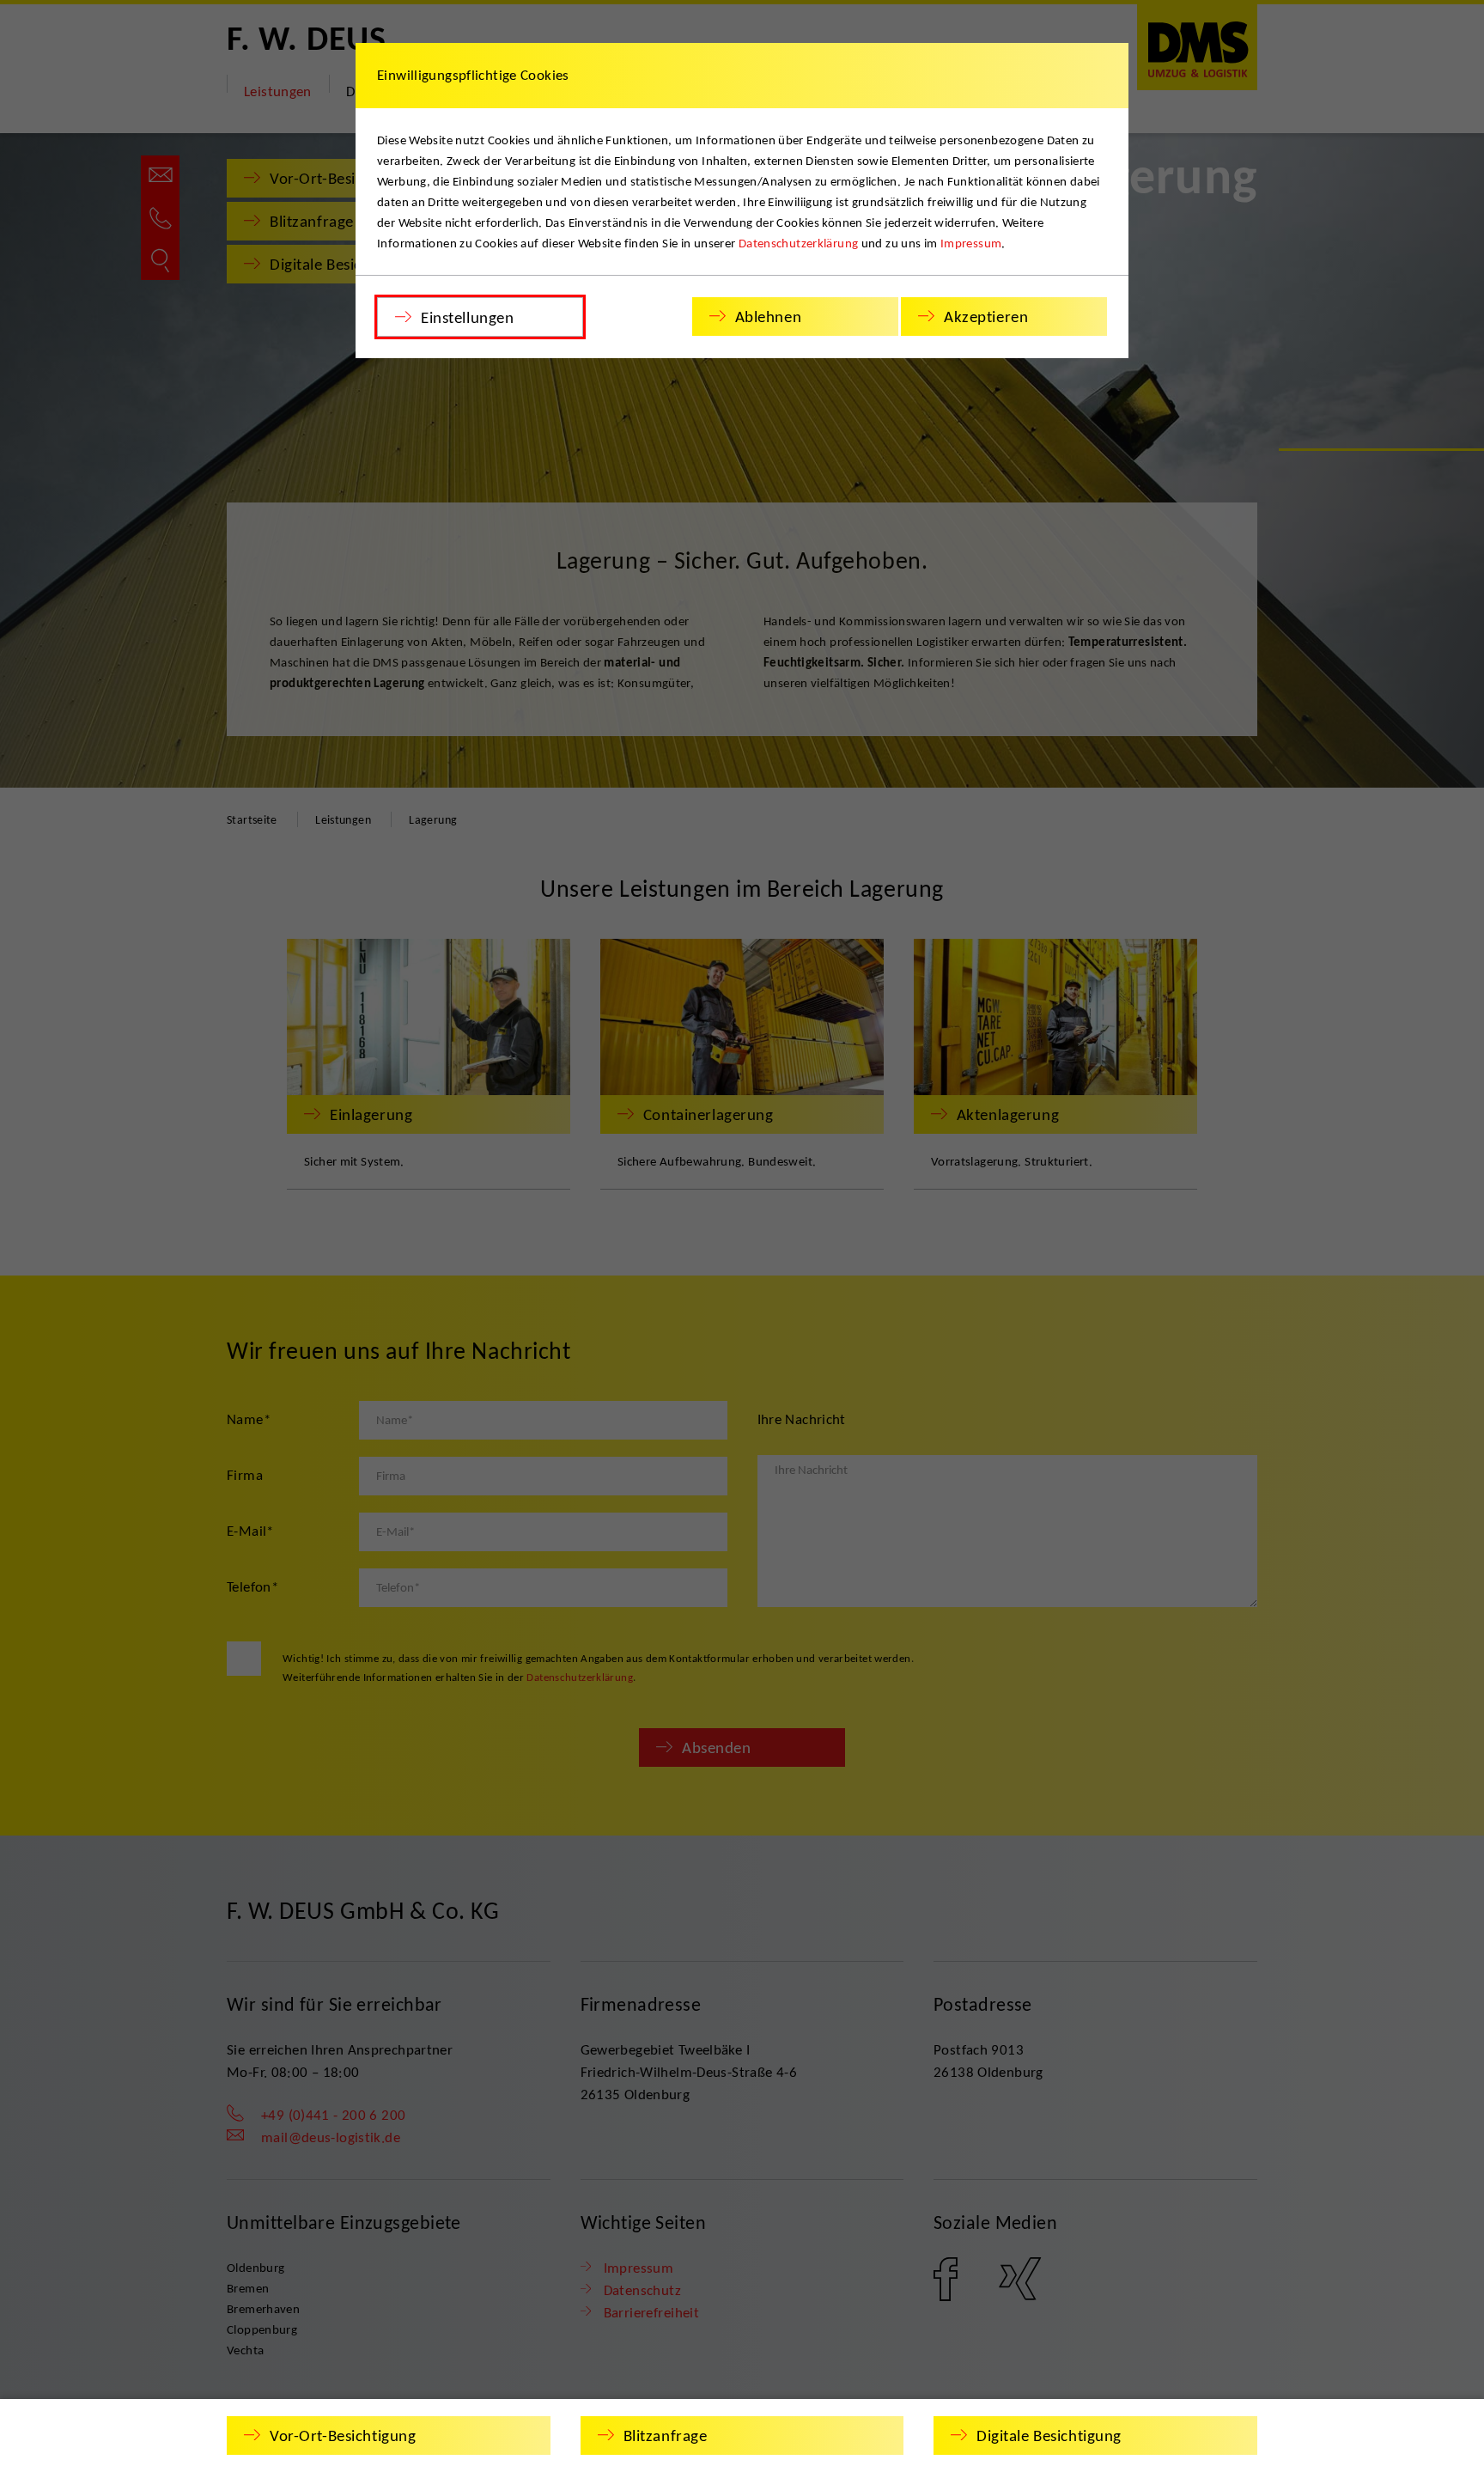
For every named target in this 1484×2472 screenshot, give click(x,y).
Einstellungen (467, 317)
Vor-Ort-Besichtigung (343, 2435)
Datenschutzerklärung (799, 243)
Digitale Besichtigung (1049, 2435)
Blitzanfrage (666, 2435)
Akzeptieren (986, 317)
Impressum (971, 243)
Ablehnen (769, 317)
